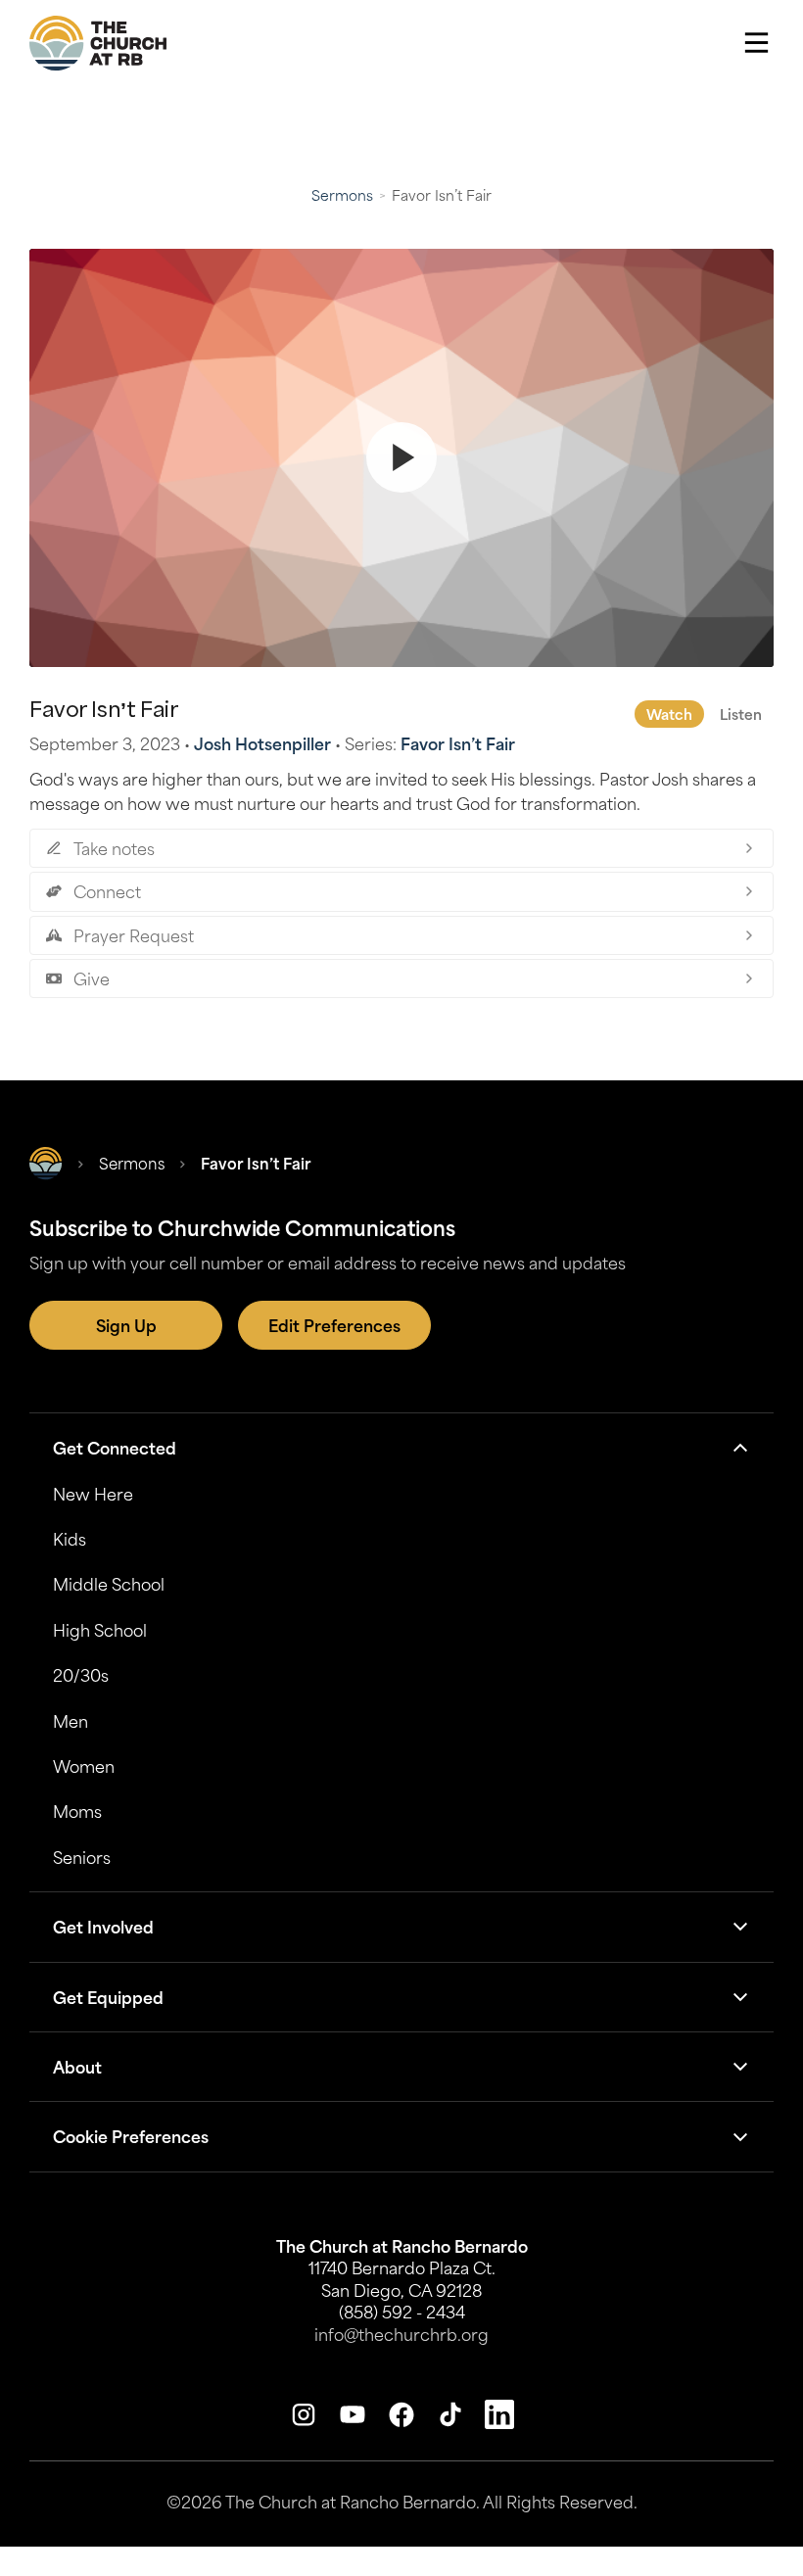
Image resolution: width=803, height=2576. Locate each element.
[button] (756, 43)
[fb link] (401, 2414)
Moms (77, 1811)
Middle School (109, 1584)
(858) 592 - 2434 (402, 2312)
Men (71, 1721)
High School (100, 1630)
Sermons (342, 195)
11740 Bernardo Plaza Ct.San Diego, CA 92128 (402, 2278)
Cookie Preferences (131, 2136)
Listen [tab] (741, 714)
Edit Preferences (334, 1325)
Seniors (82, 1857)
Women (84, 1766)
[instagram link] (304, 2414)
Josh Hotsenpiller (262, 743)
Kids (70, 1539)
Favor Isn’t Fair (458, 743)
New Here (93, 1494)
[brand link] (98, 43)
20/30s (81, 1675)
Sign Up (126, 1325)
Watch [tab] (669, 714)
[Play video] (401, 458)
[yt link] (353, 2414)
